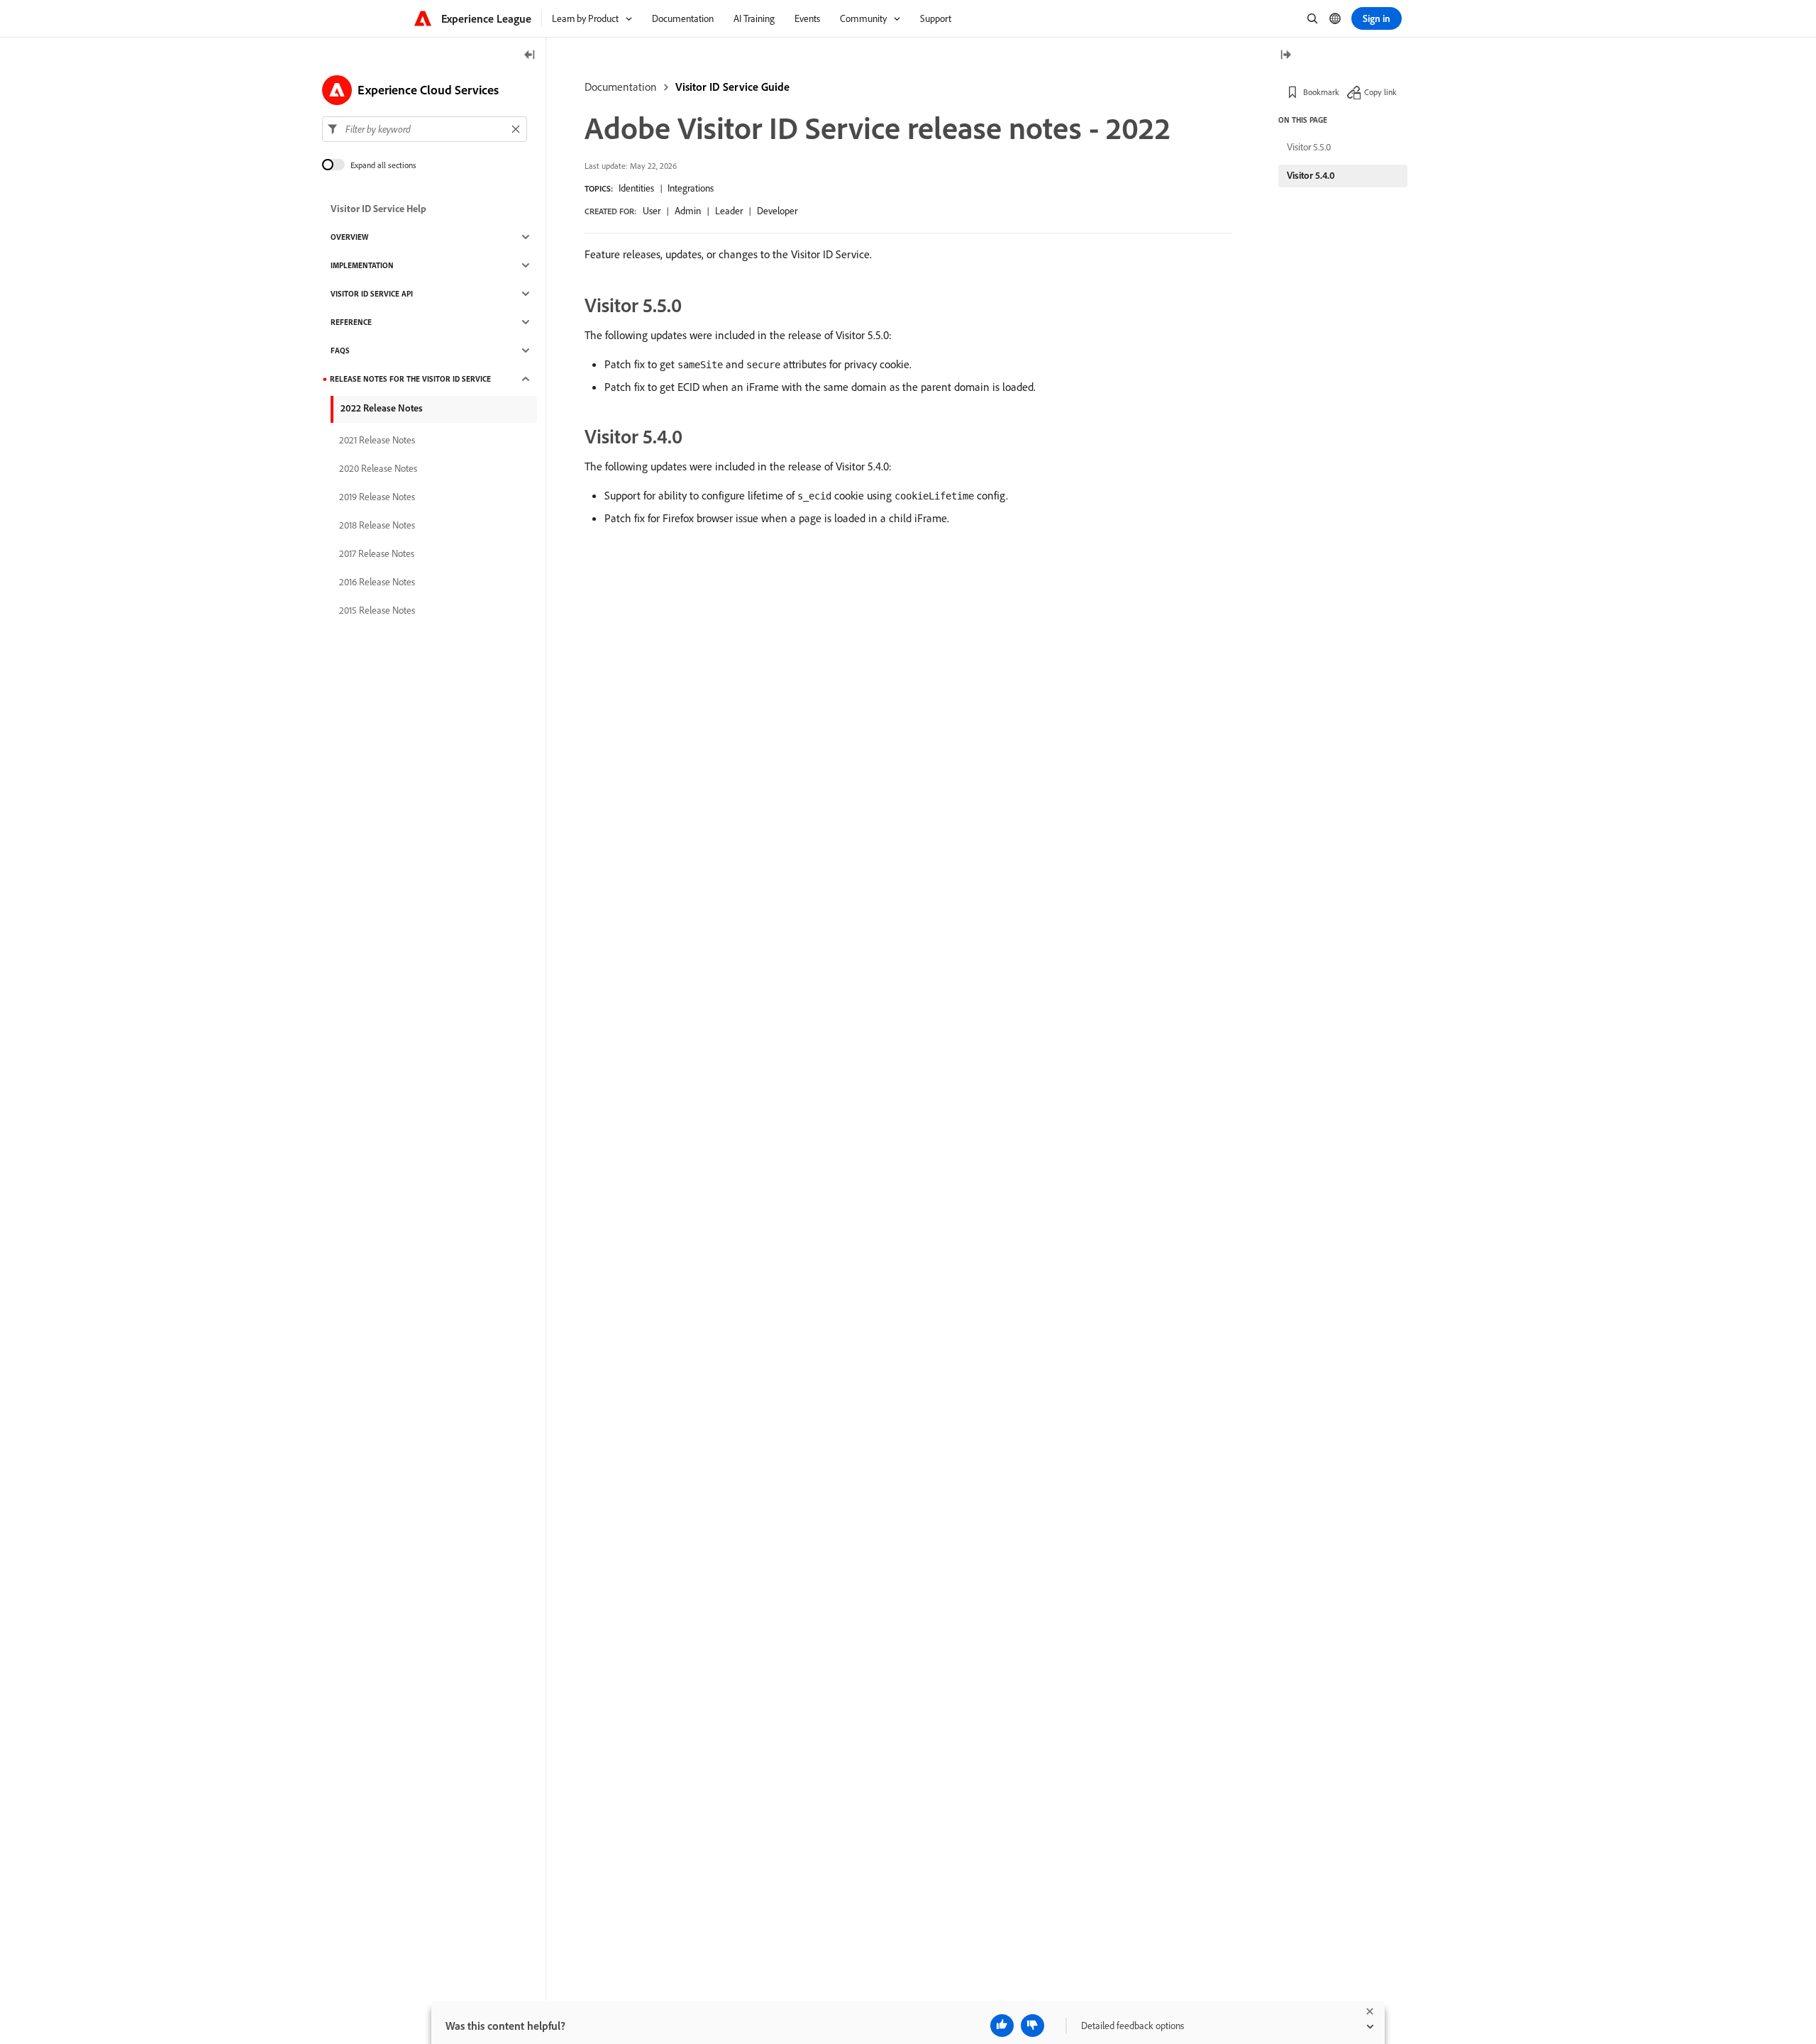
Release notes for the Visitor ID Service (410, 379)
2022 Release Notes (382, 408)
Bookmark (1321, 92)
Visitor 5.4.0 (1311, 175)
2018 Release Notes (377, 525)
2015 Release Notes (377, 610)
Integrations (691, 188)
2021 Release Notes (377, 440)
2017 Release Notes (377, 553)
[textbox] (425, 129)
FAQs (340, 350)
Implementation (362, 265)
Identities (636, 188)
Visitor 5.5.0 (1309, 147)
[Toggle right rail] (1285, 56)
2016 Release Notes (377, 582)
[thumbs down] (1032, 2026)
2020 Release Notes (378, 468)
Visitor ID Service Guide (732, 87)
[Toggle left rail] (530, 56)
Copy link (1380, 92)
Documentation (621, 87)
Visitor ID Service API (372, 294)
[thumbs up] (1002, 2026)
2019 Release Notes (377, 497)
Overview (349, 237)
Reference (351, 322)
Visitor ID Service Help (378, 209)
